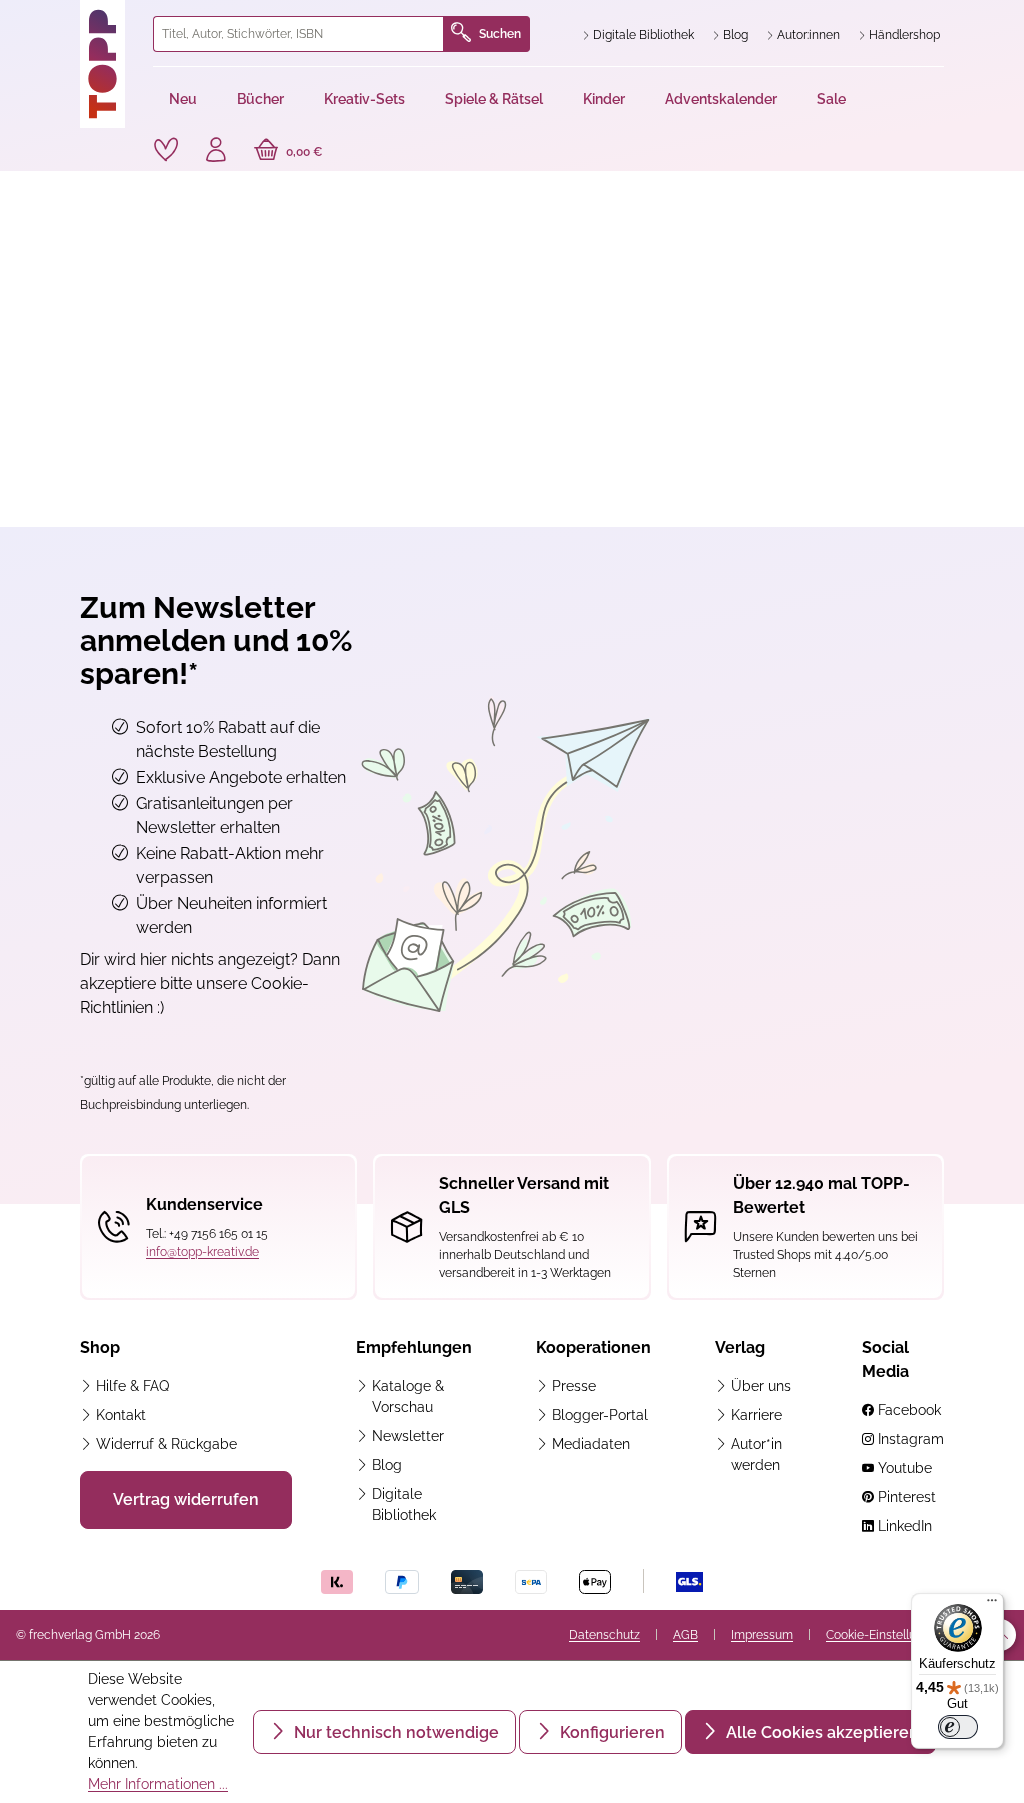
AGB (685, 1635)
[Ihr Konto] (216, 152)
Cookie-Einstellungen (885, 1635)
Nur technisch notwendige (394, 1732)
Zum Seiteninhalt (83, 20)
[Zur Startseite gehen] (108, 64)
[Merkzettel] (166, 150)
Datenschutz (604, 1635)
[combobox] (298, 34)
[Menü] (992, 1605)
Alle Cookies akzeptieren (820, 1732)
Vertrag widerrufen (186, 1499)
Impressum (762, 1635)
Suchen (500, 34)
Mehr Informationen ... (158, 1784)
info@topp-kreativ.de (202, 1252)
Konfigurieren (610, 1732)
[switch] (958, 1727)
